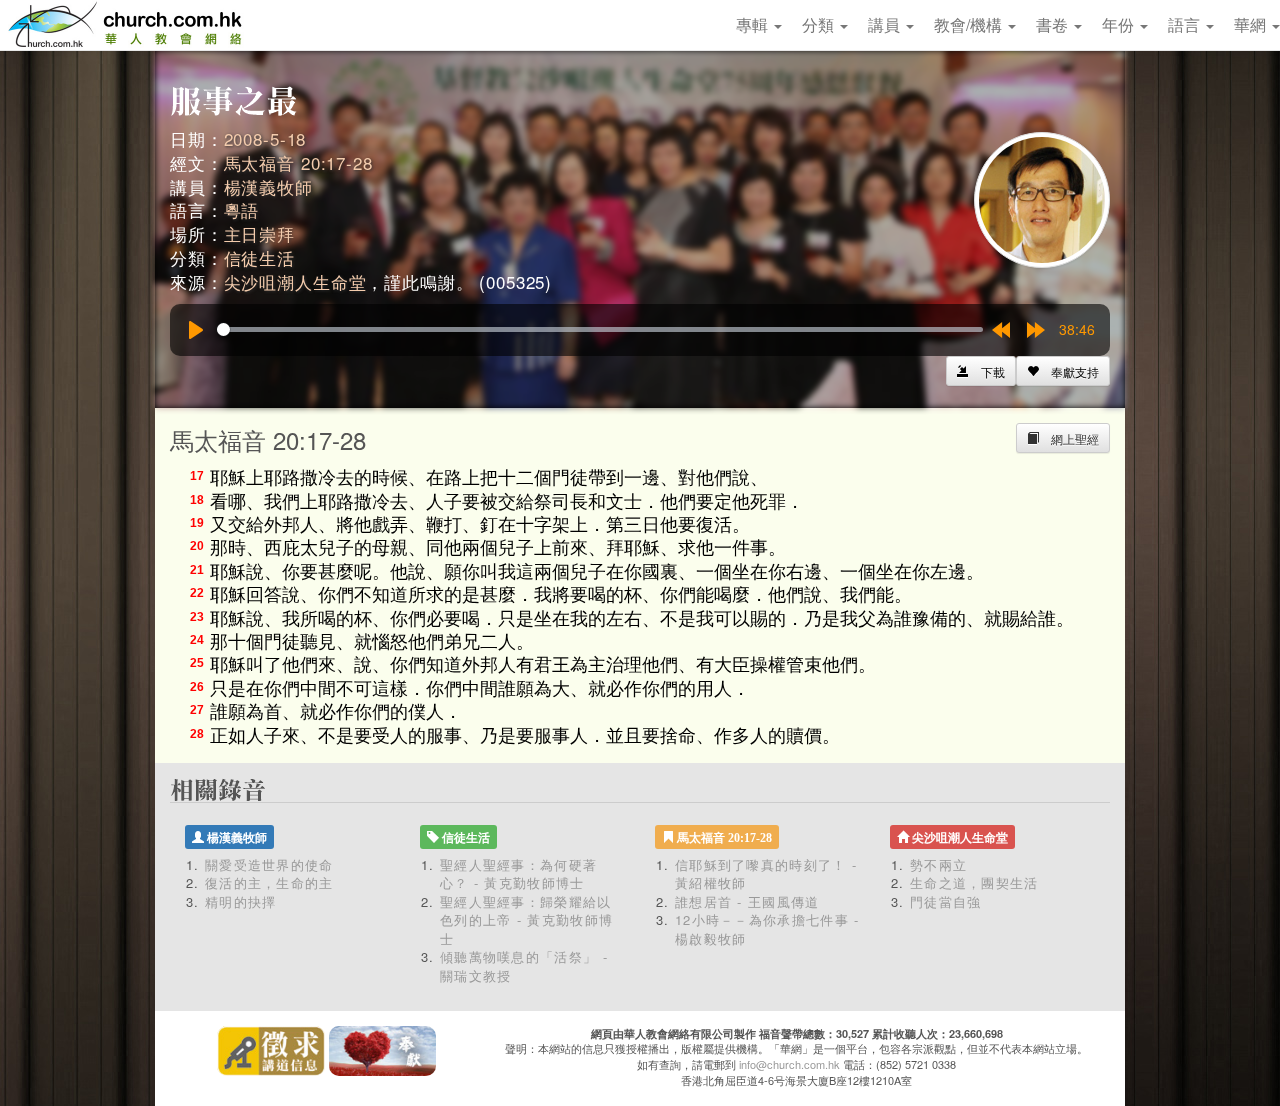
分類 (820, 24)
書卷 (1054, 24)
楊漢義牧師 (268, 186)
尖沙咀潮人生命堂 (295, 281)
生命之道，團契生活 (974, 882)
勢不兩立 (938, 864)
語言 (1186, 24)
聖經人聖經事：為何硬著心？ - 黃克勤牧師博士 (518, 874)
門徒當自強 (946, 901)
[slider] (600, 329)
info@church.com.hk (789, 1064)
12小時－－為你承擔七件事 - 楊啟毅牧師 (767, 929)
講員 (886, 24)
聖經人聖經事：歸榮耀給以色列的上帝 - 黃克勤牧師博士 (526, 920)
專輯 (754, 24)
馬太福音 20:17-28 (298, 162)
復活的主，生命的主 (269, 882)
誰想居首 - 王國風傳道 (747, 901)
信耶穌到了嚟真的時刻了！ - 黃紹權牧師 (766, 874)
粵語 (242, 209)
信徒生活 (259, 257)
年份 (1120, 24)
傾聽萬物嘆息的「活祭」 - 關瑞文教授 (524, 966)
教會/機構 (970, 24)
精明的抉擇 (241, 901)
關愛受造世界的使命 (269, 864)
